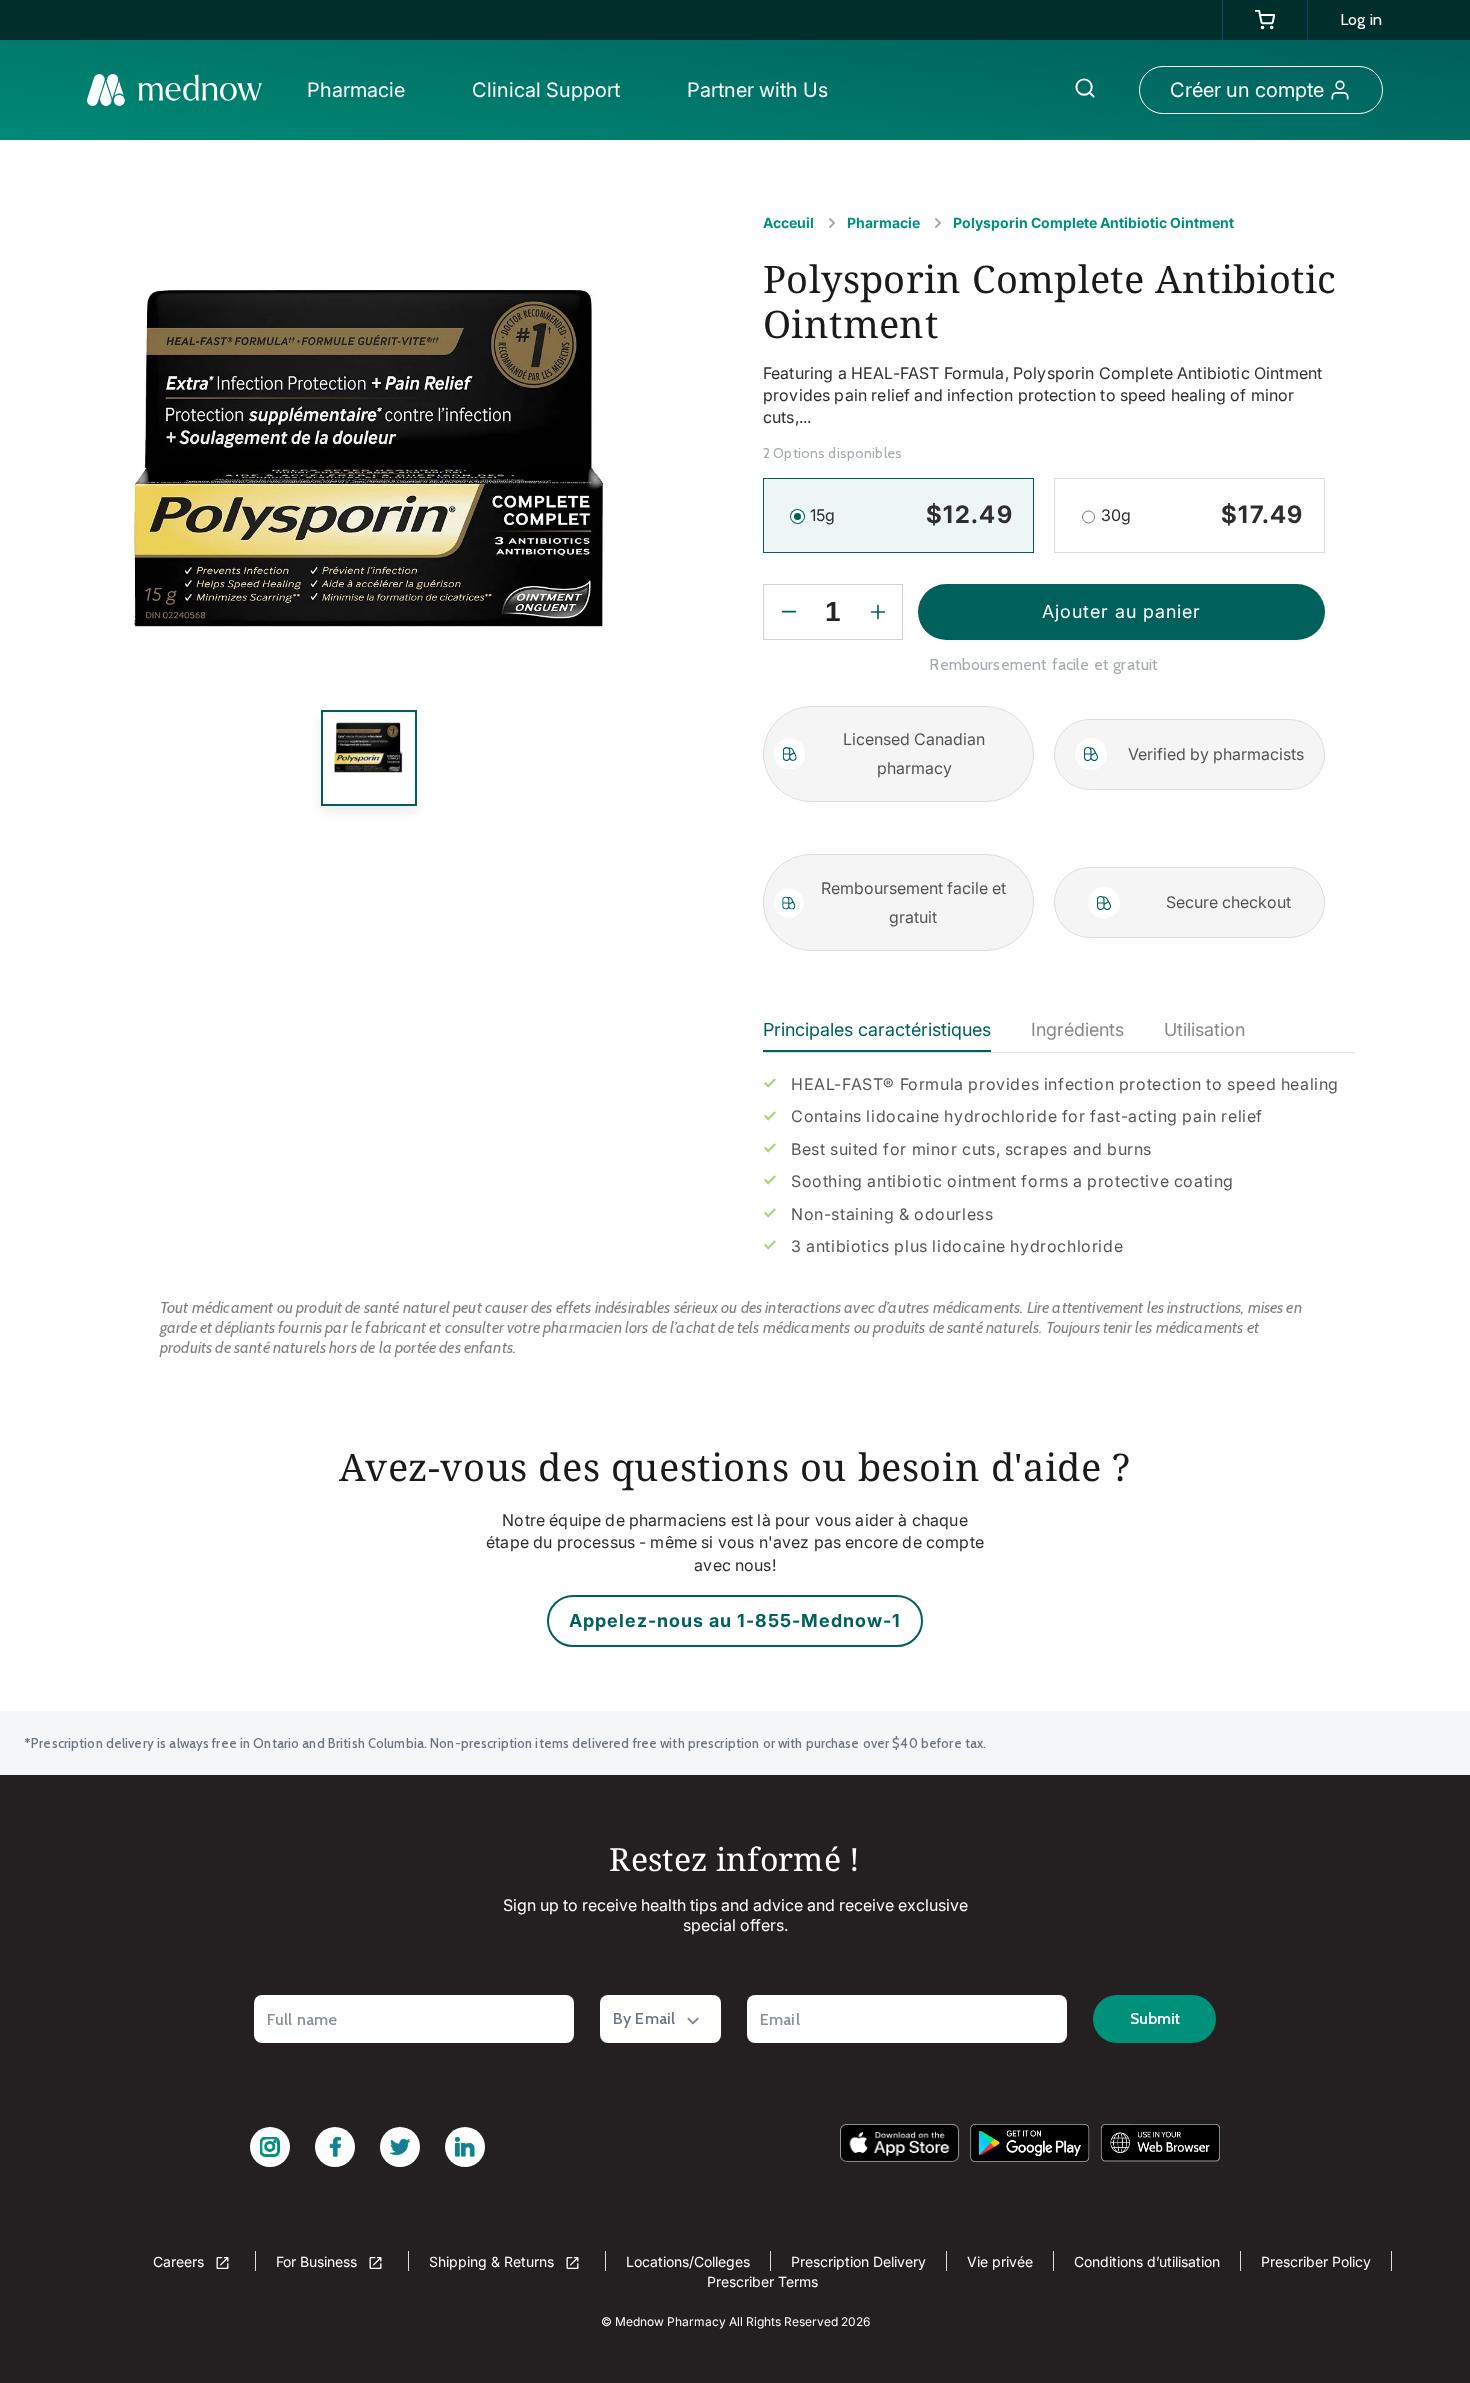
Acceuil (788, 222)
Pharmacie (883, 222)
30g (1116, 515)
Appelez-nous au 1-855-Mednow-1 (735, 1620)
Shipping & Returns (493, 2261)
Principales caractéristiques (877, 1029)
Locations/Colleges (688, 2261)
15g (822, 515)
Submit (1155, 2018)
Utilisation (1204, 1029)
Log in (1361, 19)
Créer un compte (1247, 90)
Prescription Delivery (858, 2261)
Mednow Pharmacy (670, 2321)
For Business (318, 2261)
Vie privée (1000, 2261)
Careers (180, 2261)
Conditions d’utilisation (1147, 2261)
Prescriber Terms (762, 2281)
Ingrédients (1077, 1029)
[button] (361, 90)
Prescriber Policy (1316, 2261)
